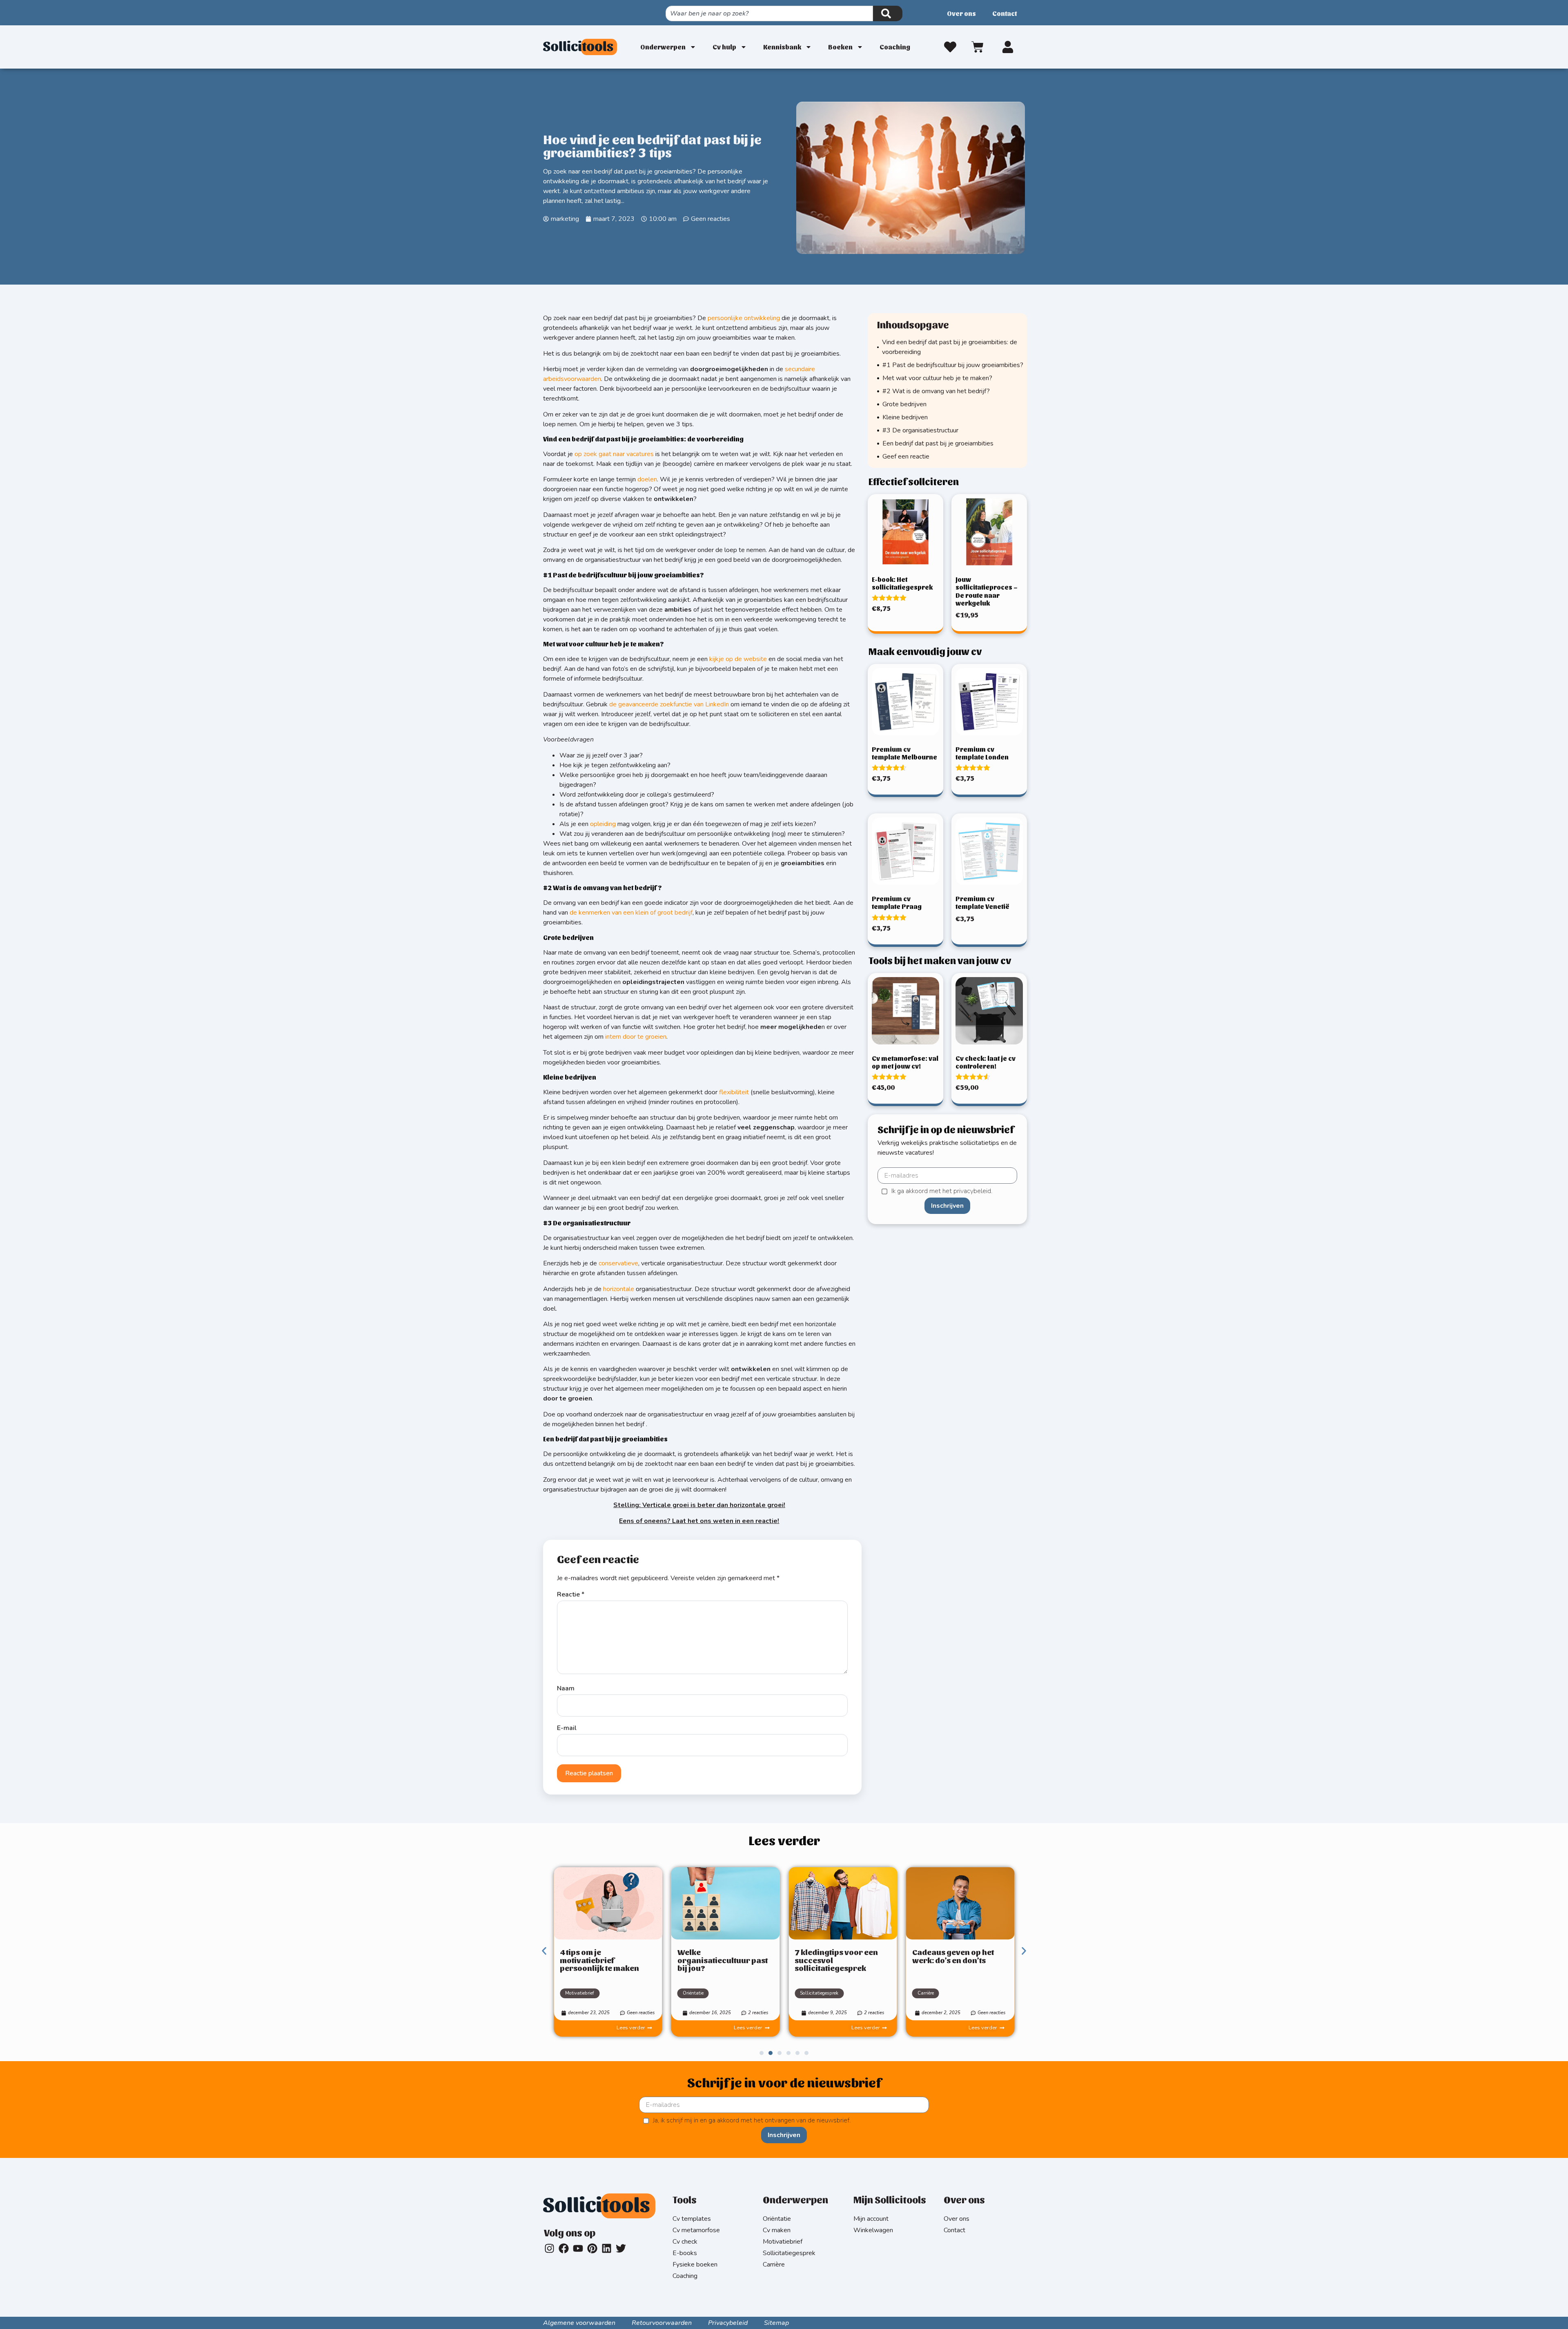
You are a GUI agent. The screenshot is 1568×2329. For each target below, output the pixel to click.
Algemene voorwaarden (579, 2323)
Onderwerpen (663, 47)
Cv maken (777, 2230)
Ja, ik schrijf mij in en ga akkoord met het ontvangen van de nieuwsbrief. (752, 2121)
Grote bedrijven (904, 404)
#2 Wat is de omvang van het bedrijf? (936, 391)
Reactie (571, 1594)
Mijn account (871, 2219)
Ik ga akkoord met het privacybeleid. (942, 1191)
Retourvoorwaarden (662, 2323)
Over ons (961, 13)
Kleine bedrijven (905, 417)
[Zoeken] (888, 13)
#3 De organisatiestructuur (920, 430)
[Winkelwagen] (979, 46)
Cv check (685, 2242)
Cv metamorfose (696, 2230)
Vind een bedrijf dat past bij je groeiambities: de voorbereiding (950, 347)
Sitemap (776, 2323)
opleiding (603, 824)
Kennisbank (782, 47)
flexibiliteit (734, 1092)
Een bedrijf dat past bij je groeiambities (938, 443)
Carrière (926, 1993)
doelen (647, 479)
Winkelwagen (873, 2230)
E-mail (567, 1728)
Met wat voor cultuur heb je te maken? (937, 378)
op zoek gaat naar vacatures (614, 454)
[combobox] (769, 13)
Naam (566, 1688)
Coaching (895, 47)
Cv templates (692, 2219)
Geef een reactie (906, 456)
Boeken (840, 47)
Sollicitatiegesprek (819, 1993)
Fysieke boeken (695, 2264)
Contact (1004, 13)
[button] (544, 1951)
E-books (685, 2253)
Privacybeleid (728, 2323)
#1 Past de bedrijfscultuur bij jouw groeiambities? (953, 365)
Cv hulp (724, 47)
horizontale (619, 1289)
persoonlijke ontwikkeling (744, 318)
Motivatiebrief (580, 1993)
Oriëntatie (693, 1993)
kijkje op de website (738, 659)
